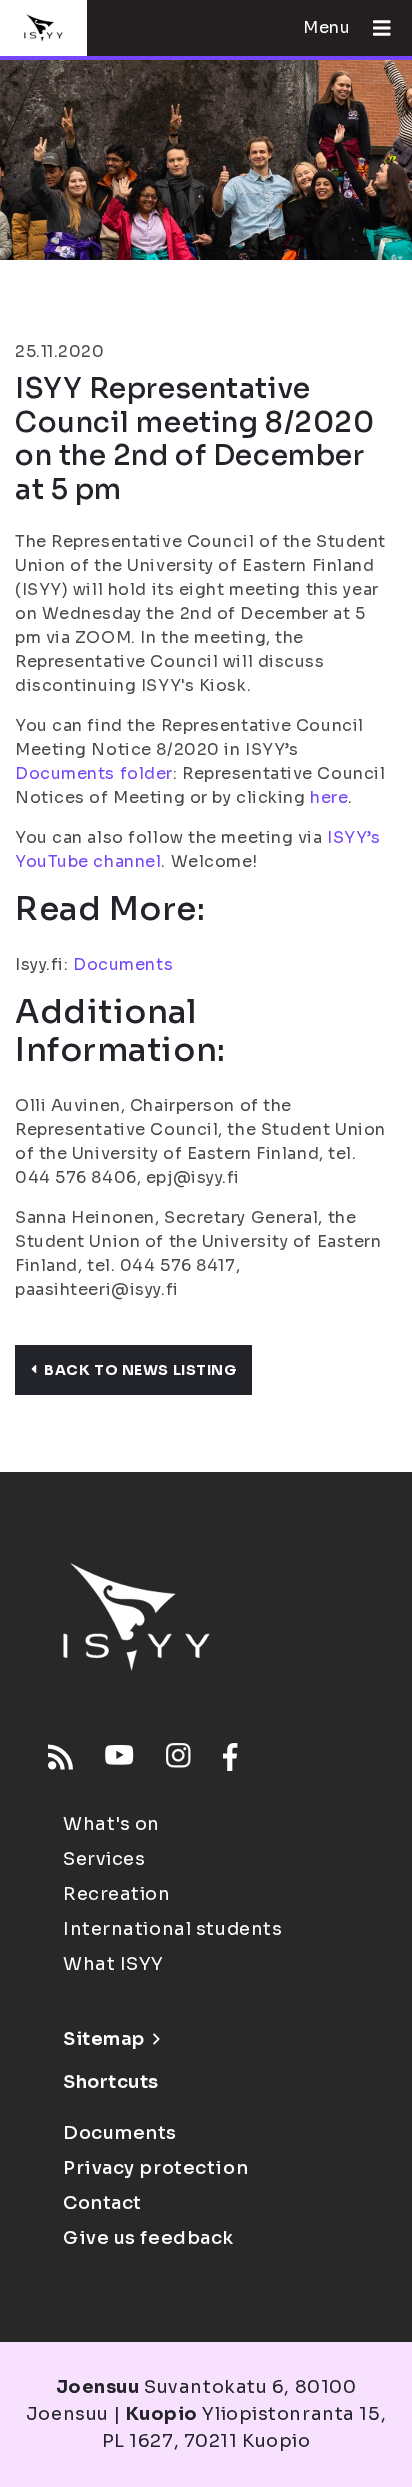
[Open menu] (374, 28)
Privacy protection (155, 2168)
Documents (123, 964)
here (329, 797)
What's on (111, 1824)
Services (104, 1859)
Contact (102, 2203)
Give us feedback (148, 2238)
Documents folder (94, 773)
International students (172, 1929)
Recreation (117, 1894)
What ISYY (113, 1964)
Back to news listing (140, 1370)
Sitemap (104, 2039)
